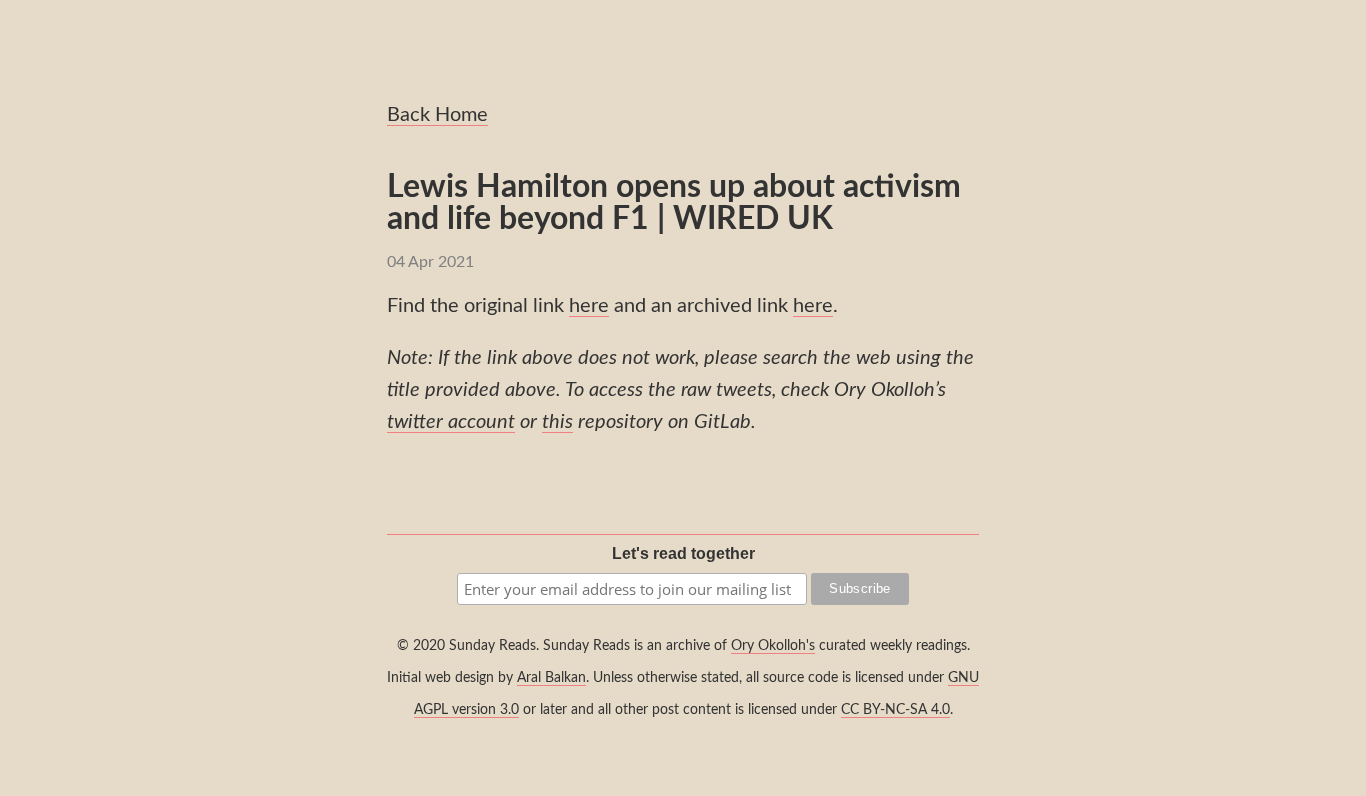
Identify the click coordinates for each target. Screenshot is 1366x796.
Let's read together (683, 553)
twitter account (451, 422)
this (557, 422)
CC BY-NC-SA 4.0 (895, 709)
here (589, 306)
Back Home (437, 115)
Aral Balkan (551, 677)
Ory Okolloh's (773, 645)
